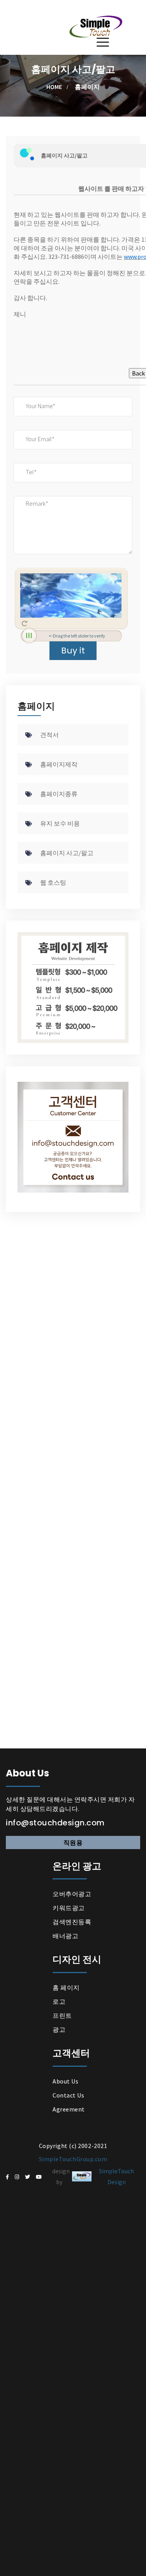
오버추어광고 (72, 1894)
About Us (65, 2081)
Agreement (69, 2109)
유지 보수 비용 (60, 823)
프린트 (62, 2015)
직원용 (73, 1842)
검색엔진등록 (72, 1922)
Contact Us (68, 2095)
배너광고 (65, 1936)
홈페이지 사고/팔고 (67, 853)
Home (54, 87)
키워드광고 (69, 1908)
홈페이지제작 (59, 764)
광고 (59, 2029)
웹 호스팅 (53, 882)
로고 (59, 2001)
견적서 (49, 735)
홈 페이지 (66, 1987)
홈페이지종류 (59, 794)
